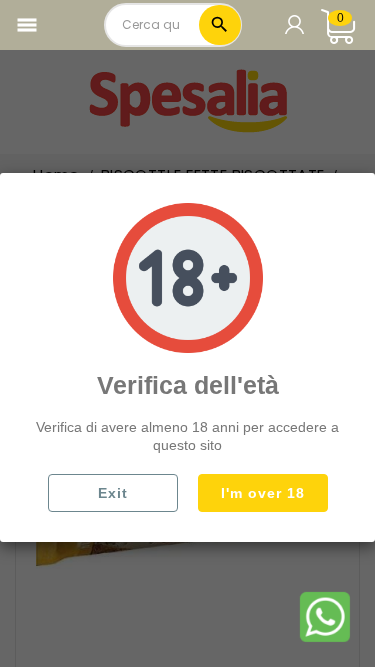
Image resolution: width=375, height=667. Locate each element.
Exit (113, 493)
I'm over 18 (263, 493)
